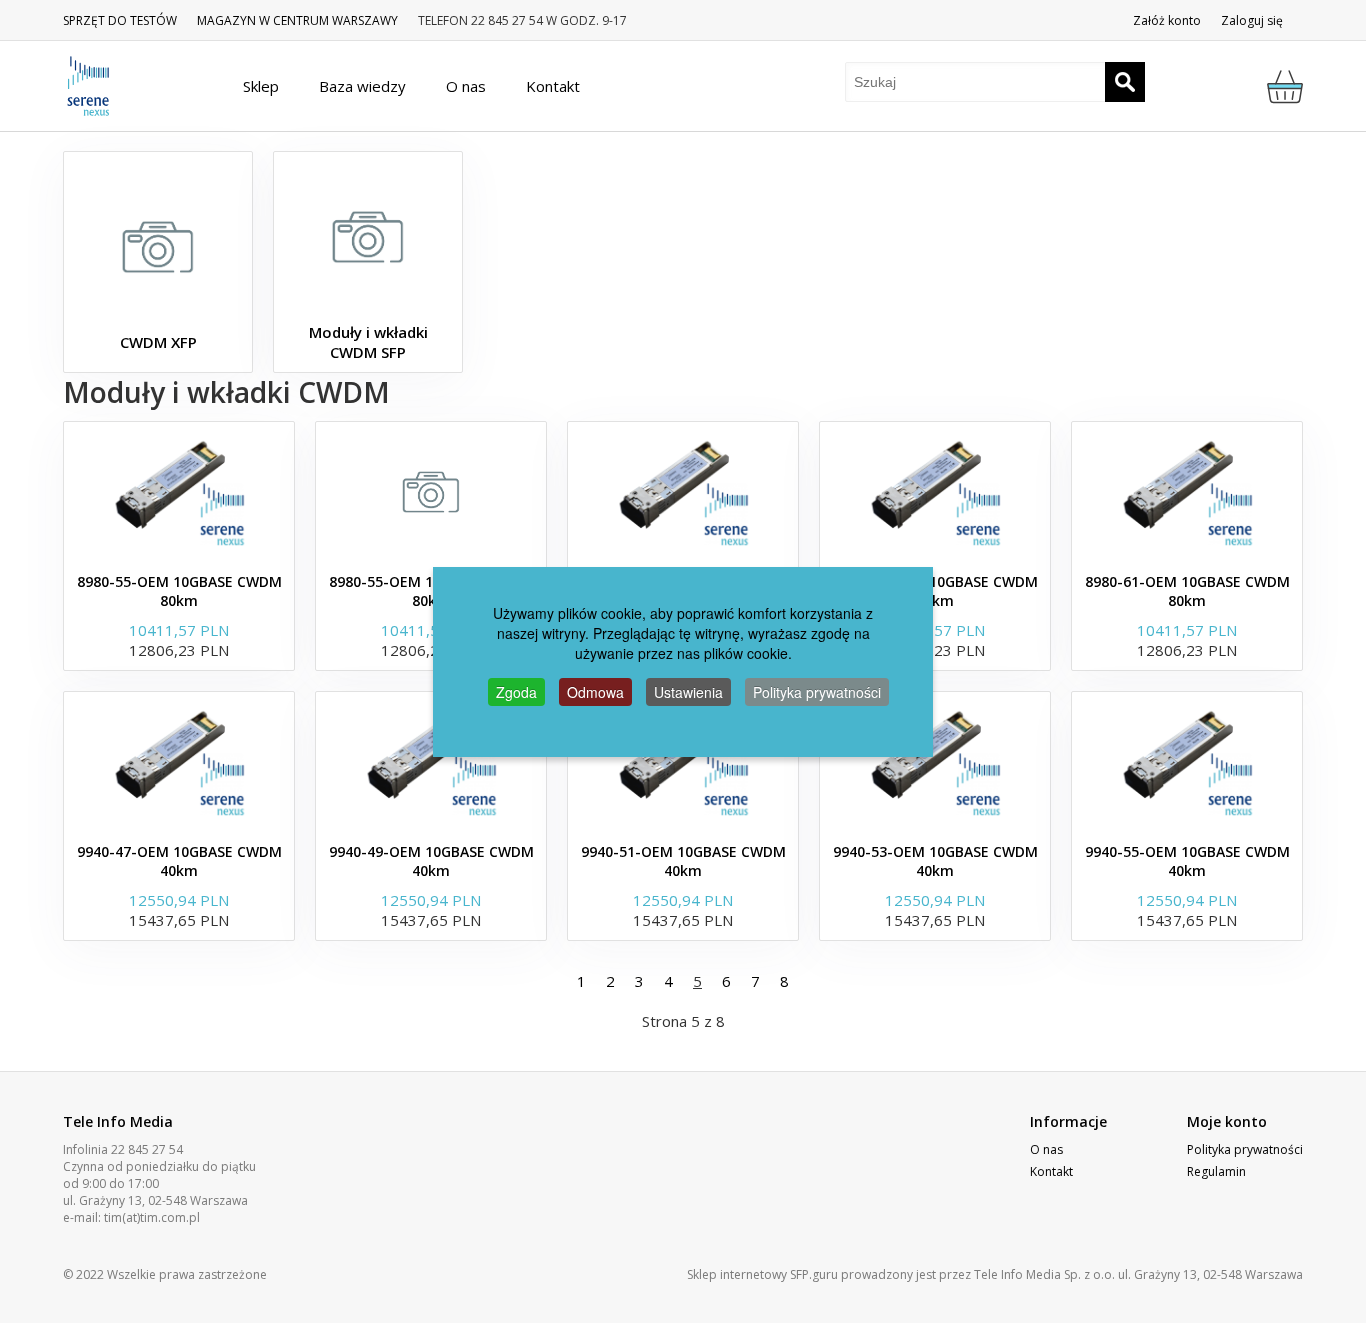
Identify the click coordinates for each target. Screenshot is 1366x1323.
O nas (1046, 1149)
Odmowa (595, 692)
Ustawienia (688, 692)
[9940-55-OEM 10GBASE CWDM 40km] (1187, 762)
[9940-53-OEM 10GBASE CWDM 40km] (935, 762)
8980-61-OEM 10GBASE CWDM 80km (1187, 591)
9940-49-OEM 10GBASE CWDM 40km (431, 861)
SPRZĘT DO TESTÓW (120, 20)
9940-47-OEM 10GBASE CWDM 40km (179, 861)
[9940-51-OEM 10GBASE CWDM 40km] (683, 762)
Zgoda (516, 692)
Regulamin (1216, 1171)
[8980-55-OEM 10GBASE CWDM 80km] (179, 492)
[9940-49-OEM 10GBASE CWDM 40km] (431, 762)
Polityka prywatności (1245, 1149)
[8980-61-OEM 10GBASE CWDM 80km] (1187, 492)
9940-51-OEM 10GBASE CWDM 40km (683, 861)
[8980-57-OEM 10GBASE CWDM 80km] (683, 492)
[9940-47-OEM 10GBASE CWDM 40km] (179, 762)
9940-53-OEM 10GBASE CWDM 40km (935, 861)
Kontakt (1051, 1171)
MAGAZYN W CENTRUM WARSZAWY (297, 20)
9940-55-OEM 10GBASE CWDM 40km (1187, 861)
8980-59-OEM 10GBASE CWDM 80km (935, 591)
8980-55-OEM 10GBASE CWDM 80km (179, 591)
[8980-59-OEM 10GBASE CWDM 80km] (935, 492)
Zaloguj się (1252, 20)
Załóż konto (1167, 20)
